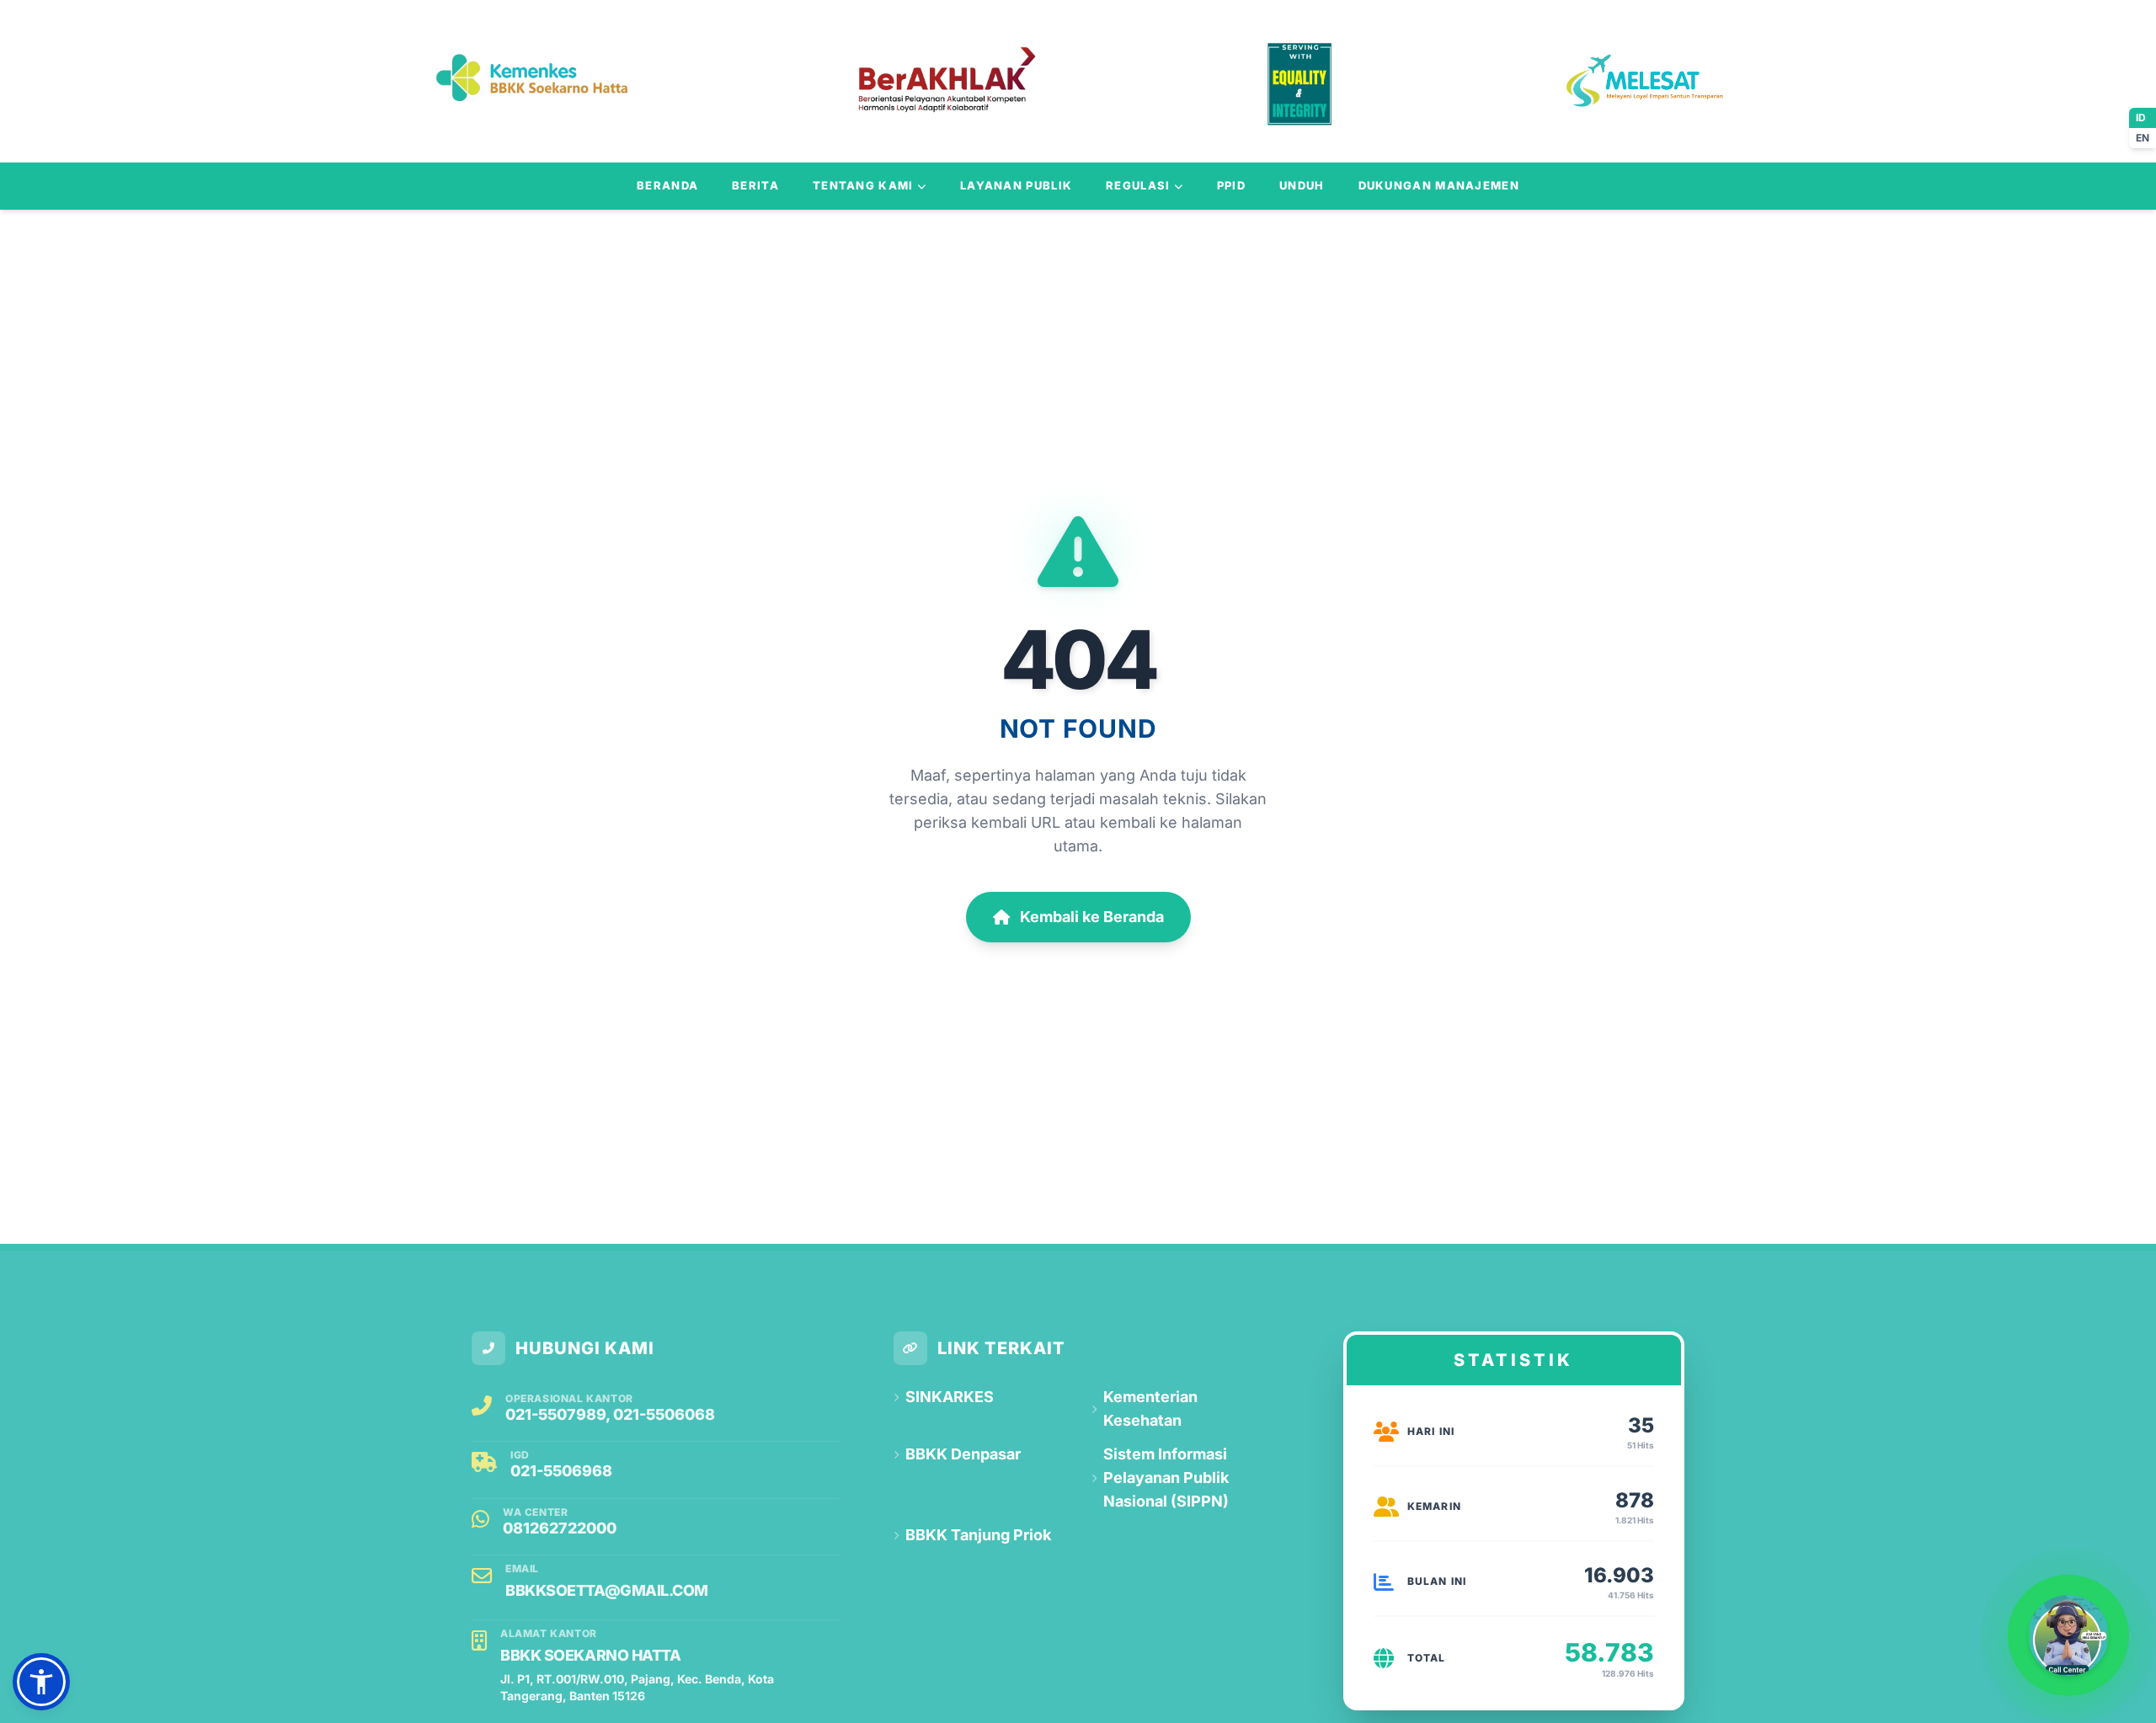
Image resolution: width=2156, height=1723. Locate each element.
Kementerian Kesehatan (1150, 1408)
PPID (1231, 185)
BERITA (755, 185)
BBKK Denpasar (963, 1454)
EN (2143, 138)
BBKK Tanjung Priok (978, 1535)
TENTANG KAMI (863, 185)
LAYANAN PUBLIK (1016, 185)
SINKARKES (950, 1397)
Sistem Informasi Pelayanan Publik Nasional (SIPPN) (1166, 1478)
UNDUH (1302, 185)
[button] (41, 1682)
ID (2141, 117)
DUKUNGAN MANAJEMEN (1439, 185)
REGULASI (1138, 185)
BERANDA (667, 185)
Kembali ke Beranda (1092, 917)
